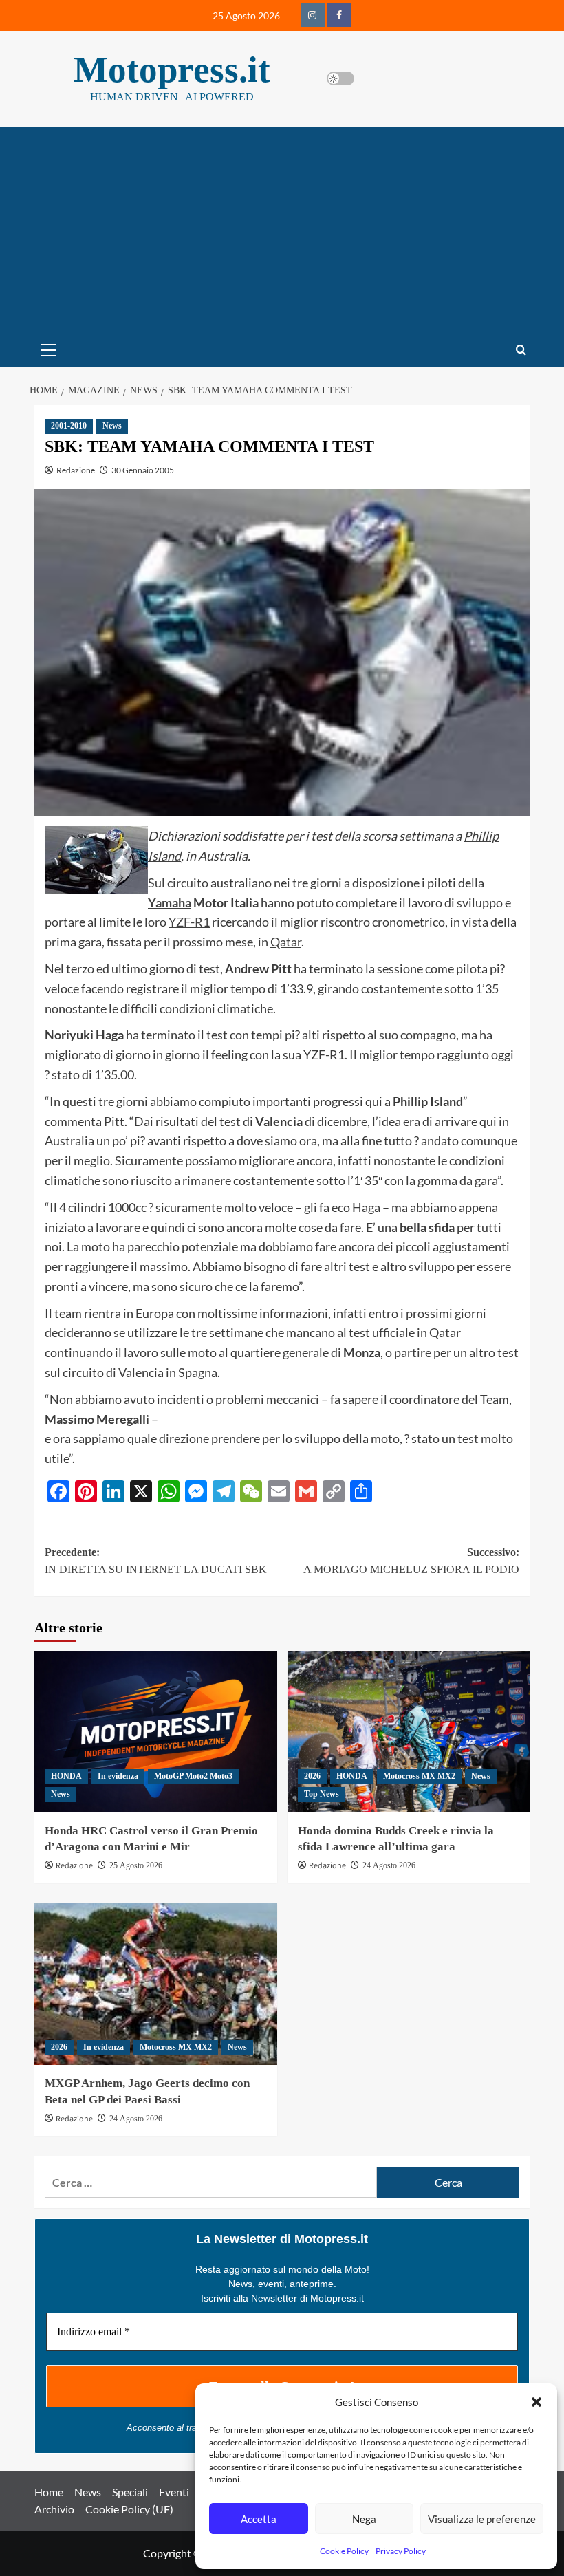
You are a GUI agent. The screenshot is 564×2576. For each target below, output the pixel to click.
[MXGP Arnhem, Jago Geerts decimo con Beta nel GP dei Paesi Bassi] (156, 1984)
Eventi (174, 2492)
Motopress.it (172, 69)
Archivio (54, 2509)
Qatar (286, 942)
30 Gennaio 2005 (143, 470)
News (112, 426)
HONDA (66, 1776)
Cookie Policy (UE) (129, 2509)
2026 (312, 1776)
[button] (536, 2402)
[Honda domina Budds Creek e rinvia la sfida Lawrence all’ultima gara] (409, 1732)
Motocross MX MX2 (419, 1776)
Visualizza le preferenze (482, 2519)
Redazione (76, 470)
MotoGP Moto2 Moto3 (193, 1776)
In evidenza (118, 1776)
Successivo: (411, 1561)
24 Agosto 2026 (389, 1865)
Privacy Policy (401, 2551)
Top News (322, 1794)
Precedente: (156, 1561)
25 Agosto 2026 (136, 1865)
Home (49, 2492)
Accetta (259, 2519)
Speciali (130, 2492)
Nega (364, 2519)
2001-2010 (69, 426)
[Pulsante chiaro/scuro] (340, 78)
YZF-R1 (189, 922)
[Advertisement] (282, 230)
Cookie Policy (344, 2551)
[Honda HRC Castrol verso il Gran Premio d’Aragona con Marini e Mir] (156, 1732)
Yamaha (170, 902)
